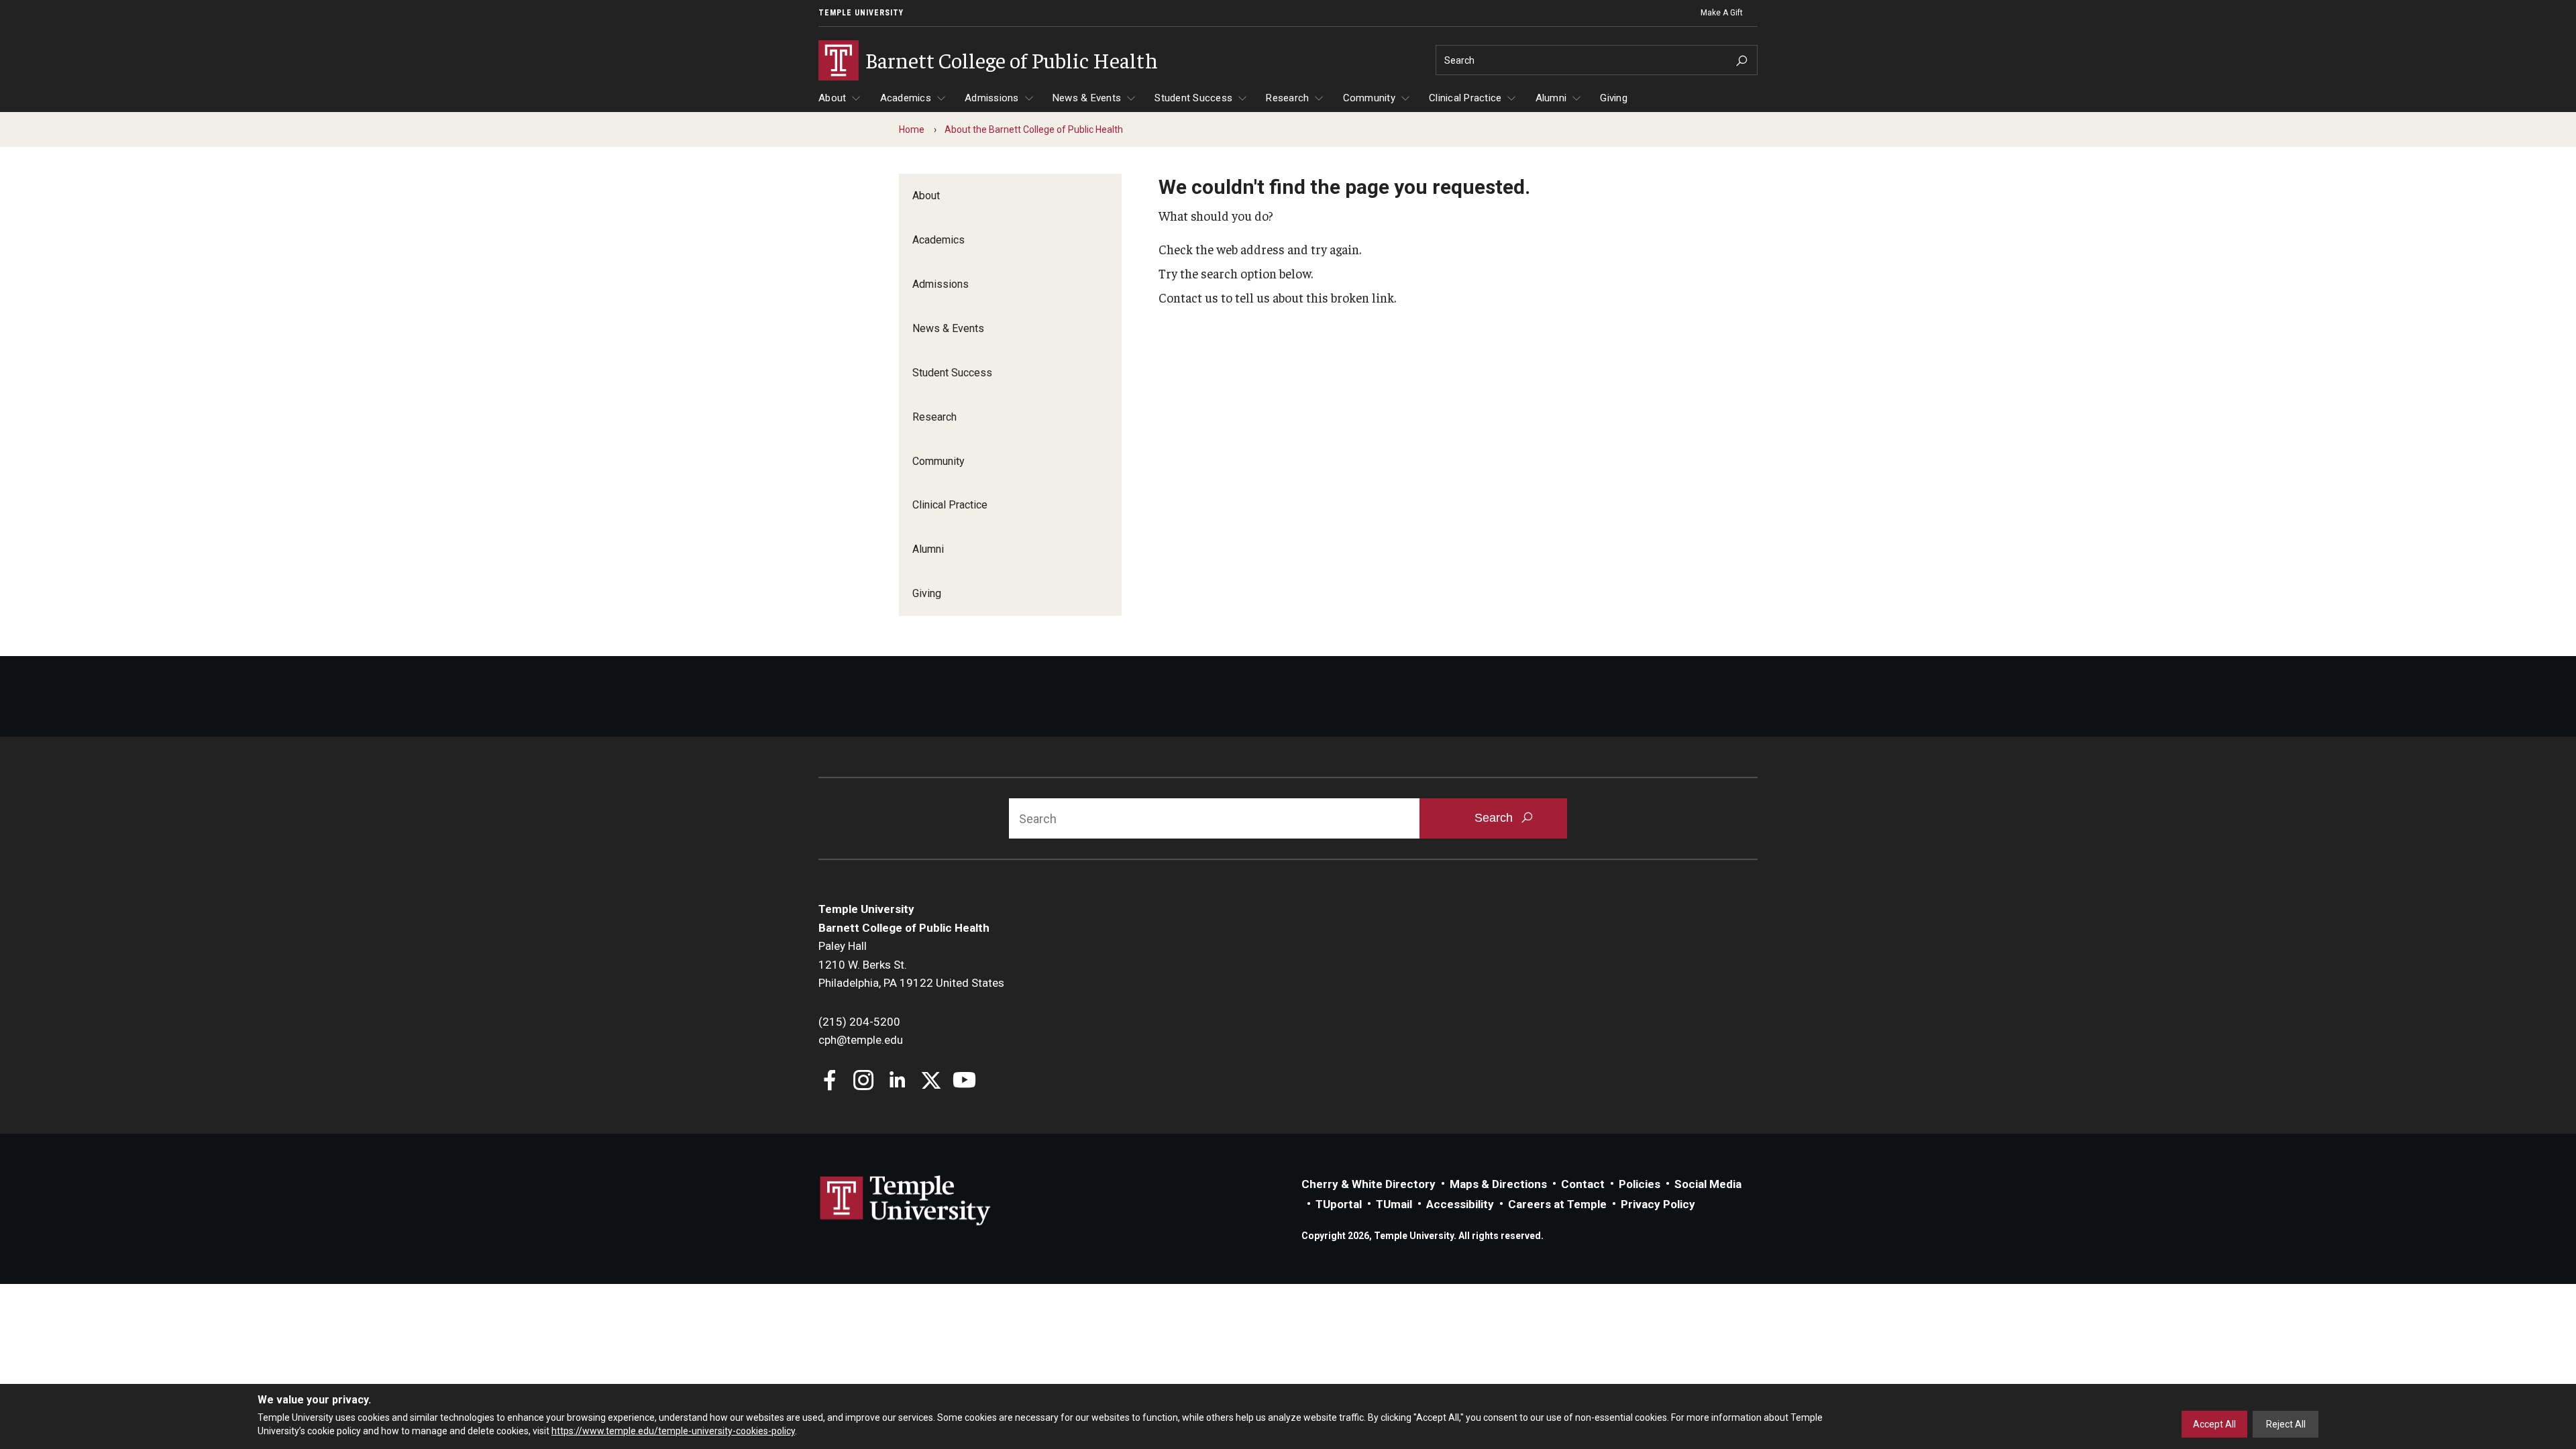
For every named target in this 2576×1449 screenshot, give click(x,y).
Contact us (1188, 297)
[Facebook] (830, 1082)
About (832, 98)
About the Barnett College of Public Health (1034, 129)
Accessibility (1460, 1204)
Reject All (2286, 1424)
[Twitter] (931, 1082)
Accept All (2214, 1424)
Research (1287, 98)
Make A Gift (1722, 13)
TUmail (1394, 1204)
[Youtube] (964, 1082)
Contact (1583, 1184)
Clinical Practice (1465, 98)
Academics (906, 98)
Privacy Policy (1658, 1204)
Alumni (1551, 98)
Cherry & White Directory (1368, 1184)
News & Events (1087, 98)
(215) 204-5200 (859, 1022)
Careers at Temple (1557, 1204)
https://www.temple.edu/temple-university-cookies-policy (673, 1431)
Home (912, 129)
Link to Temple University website (906, 1201)
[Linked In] (897, 1082)
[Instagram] (864, 1082)
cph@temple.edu (861, 1040)
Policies (1640, 1184)
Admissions (992, 98)
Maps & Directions (1498, 1184)
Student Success (1193, 98)
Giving (1614, 98)
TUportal (1339, 1204)
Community (1369, 98)
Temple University (861, 13)
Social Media (1708, 1184)
